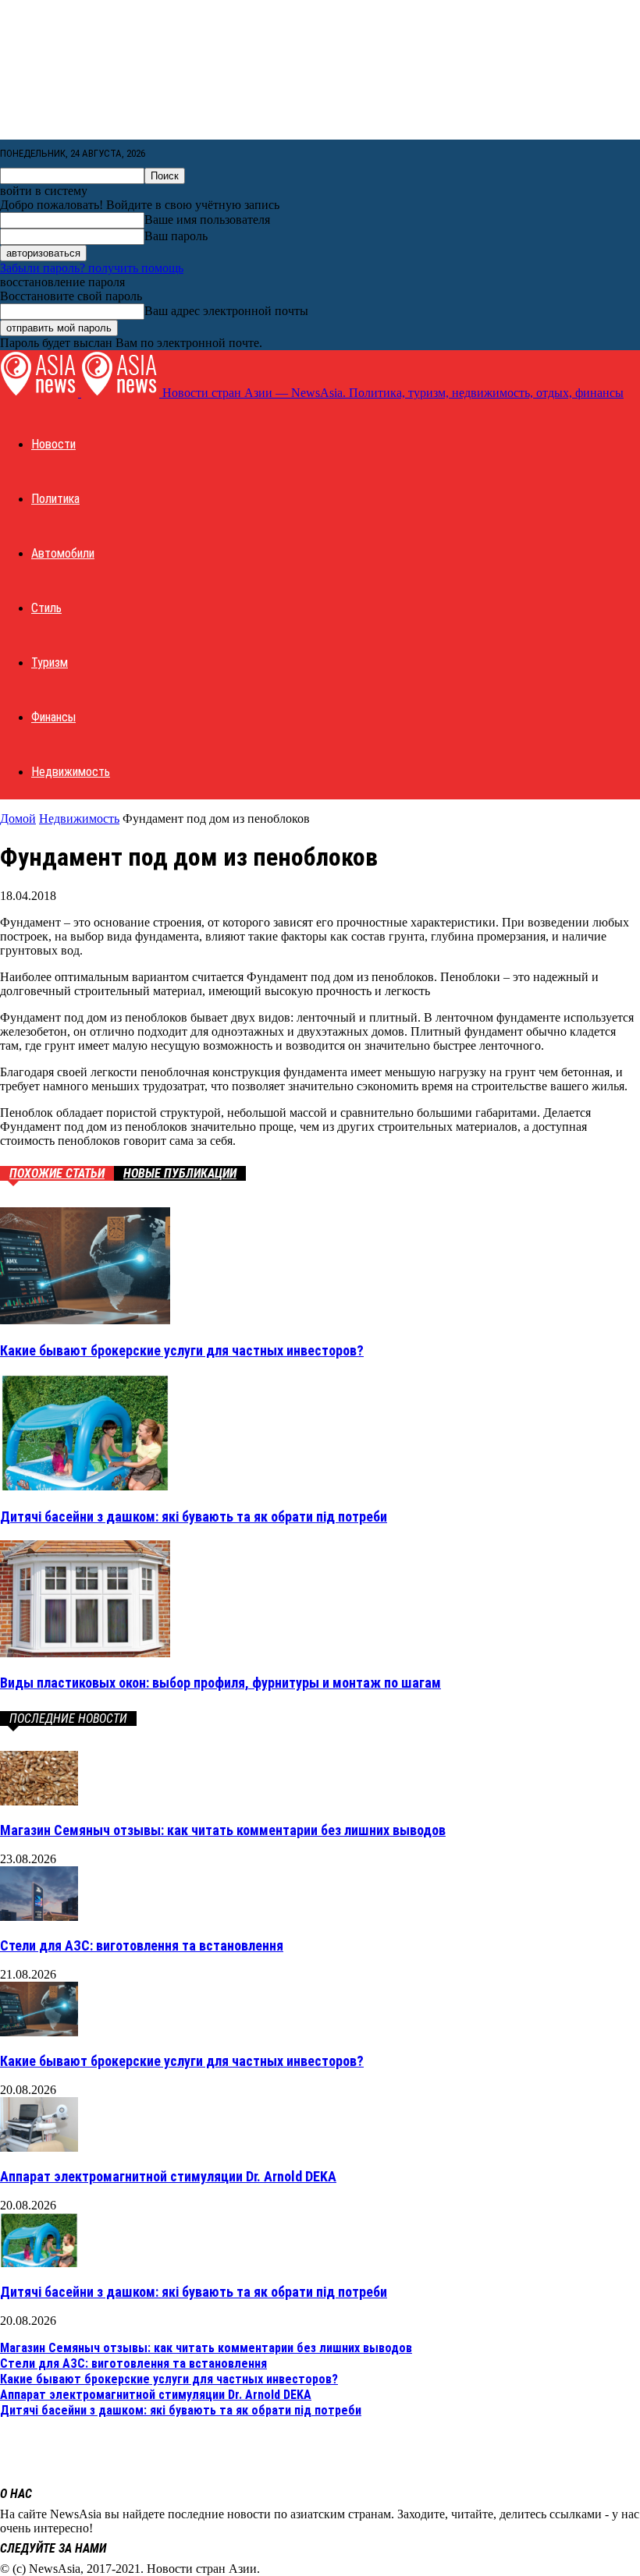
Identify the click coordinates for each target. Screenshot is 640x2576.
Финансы (53, 717)
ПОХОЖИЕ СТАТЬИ (57, 1173)
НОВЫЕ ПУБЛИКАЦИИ (180, 1173)
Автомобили (63, 553)
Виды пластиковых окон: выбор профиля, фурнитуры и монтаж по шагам (220, 1683)
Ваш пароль (176, 236)
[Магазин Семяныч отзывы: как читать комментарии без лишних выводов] (39, 1801)
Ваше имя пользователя (207, 220)
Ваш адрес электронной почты (226, 311)
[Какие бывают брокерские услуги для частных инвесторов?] (85, 1320)
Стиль (46, 608)
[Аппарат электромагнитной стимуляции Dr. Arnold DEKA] (39, 2147)
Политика (55, 499)
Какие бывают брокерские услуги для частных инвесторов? (182, 1350)
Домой (18, 819)
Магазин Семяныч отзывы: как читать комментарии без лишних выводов (223, 1830)
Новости (53, 444)
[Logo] (41, 393)
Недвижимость (71, 772)
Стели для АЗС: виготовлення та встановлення (142, 1945)
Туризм (50, 663)
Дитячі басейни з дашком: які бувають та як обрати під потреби (194, 1517)
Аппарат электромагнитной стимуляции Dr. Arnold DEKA (168, 2176)
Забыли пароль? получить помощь (92, 268)
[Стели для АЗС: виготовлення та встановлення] (39, 1917)
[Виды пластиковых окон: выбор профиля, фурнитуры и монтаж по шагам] (85, 1653)
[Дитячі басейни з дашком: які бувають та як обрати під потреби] (85, 1486)
